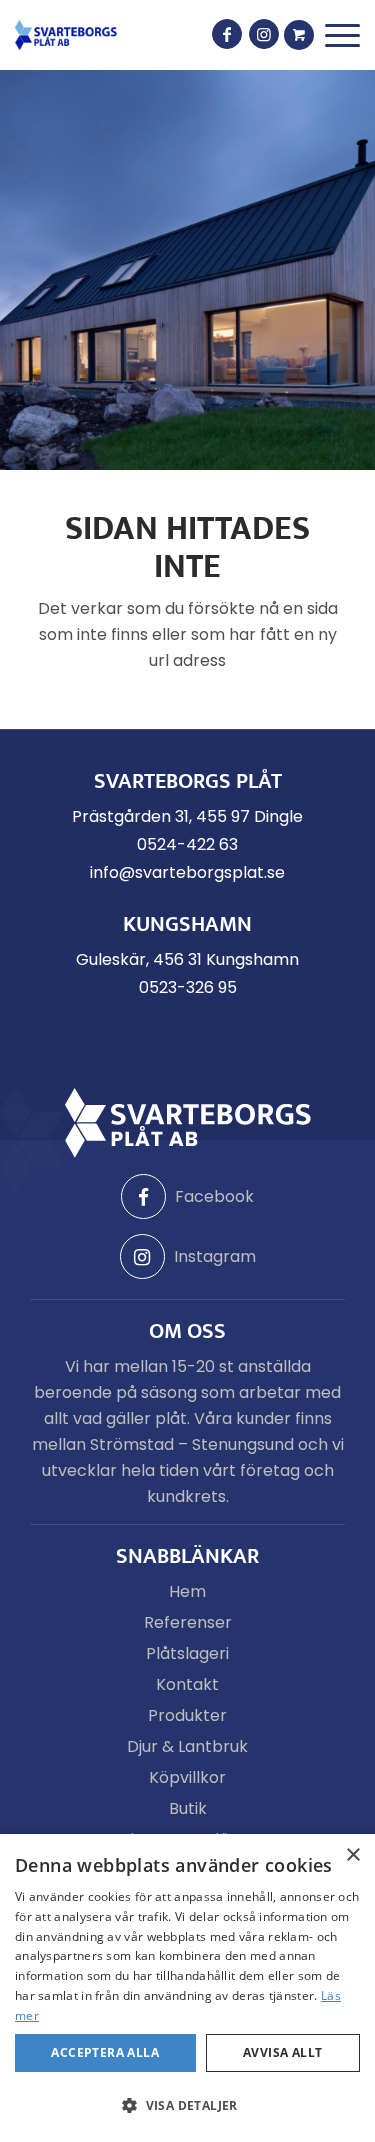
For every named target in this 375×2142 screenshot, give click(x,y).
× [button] (352, 1855)
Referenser (188, 1622)
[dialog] (187, 1988)
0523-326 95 (188, 987)
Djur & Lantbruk (187, 1746)
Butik (188, 1808)
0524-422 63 (187, 844)
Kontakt (187, 1684)
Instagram (215, 1256)
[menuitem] (342, 35)
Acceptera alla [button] (105, 2052)
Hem (187, 1591)
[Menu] (342, 35)
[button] (187, 2106)
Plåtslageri (187, 1653)
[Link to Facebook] (227, 34)
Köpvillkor (187, 1777)
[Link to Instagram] (264, 34)
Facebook (214, 1196)
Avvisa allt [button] (282, 2052)
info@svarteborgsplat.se (187, 872)
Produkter (187, 1715)
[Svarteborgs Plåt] (66, 35)
